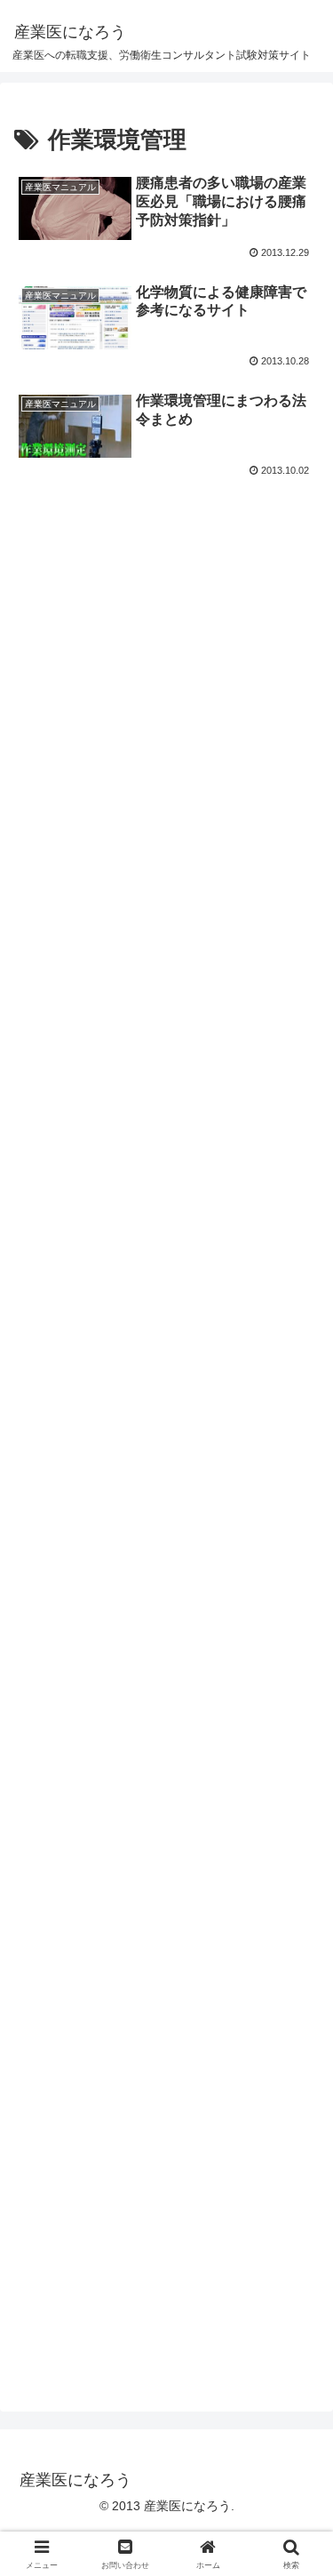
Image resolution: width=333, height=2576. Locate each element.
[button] (298, 2263)
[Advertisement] (166, 663)
